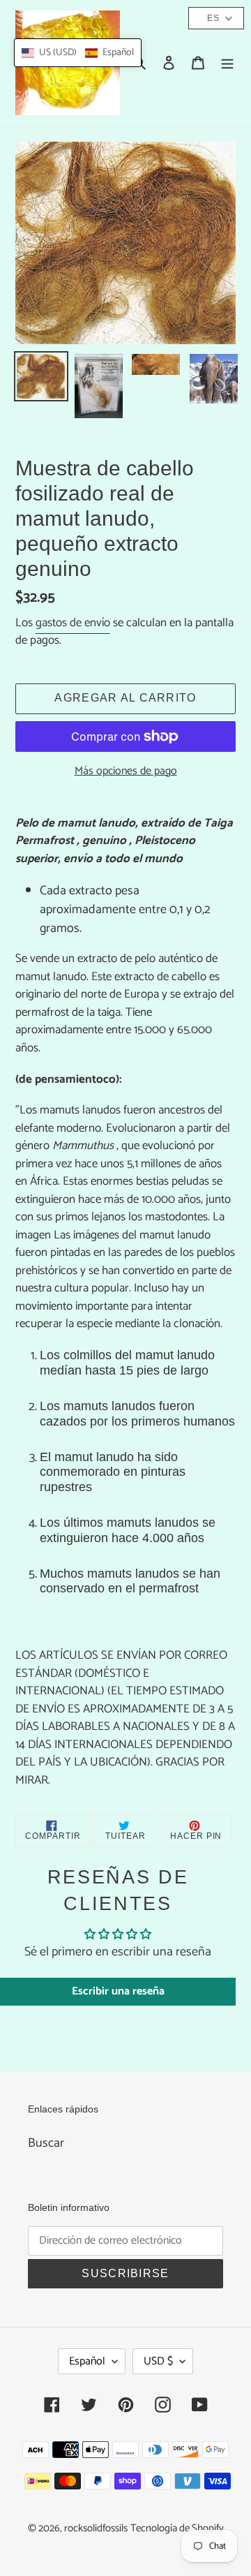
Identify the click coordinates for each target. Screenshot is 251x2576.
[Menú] (227, 63)
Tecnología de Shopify (177, 2529)
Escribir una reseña (118, 1991)
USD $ (158, 2361)
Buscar (46, 2143)
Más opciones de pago (126, 771)
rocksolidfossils (96, 2529)
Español (87, 2361)
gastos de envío (73, 623)
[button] (78, 53)
